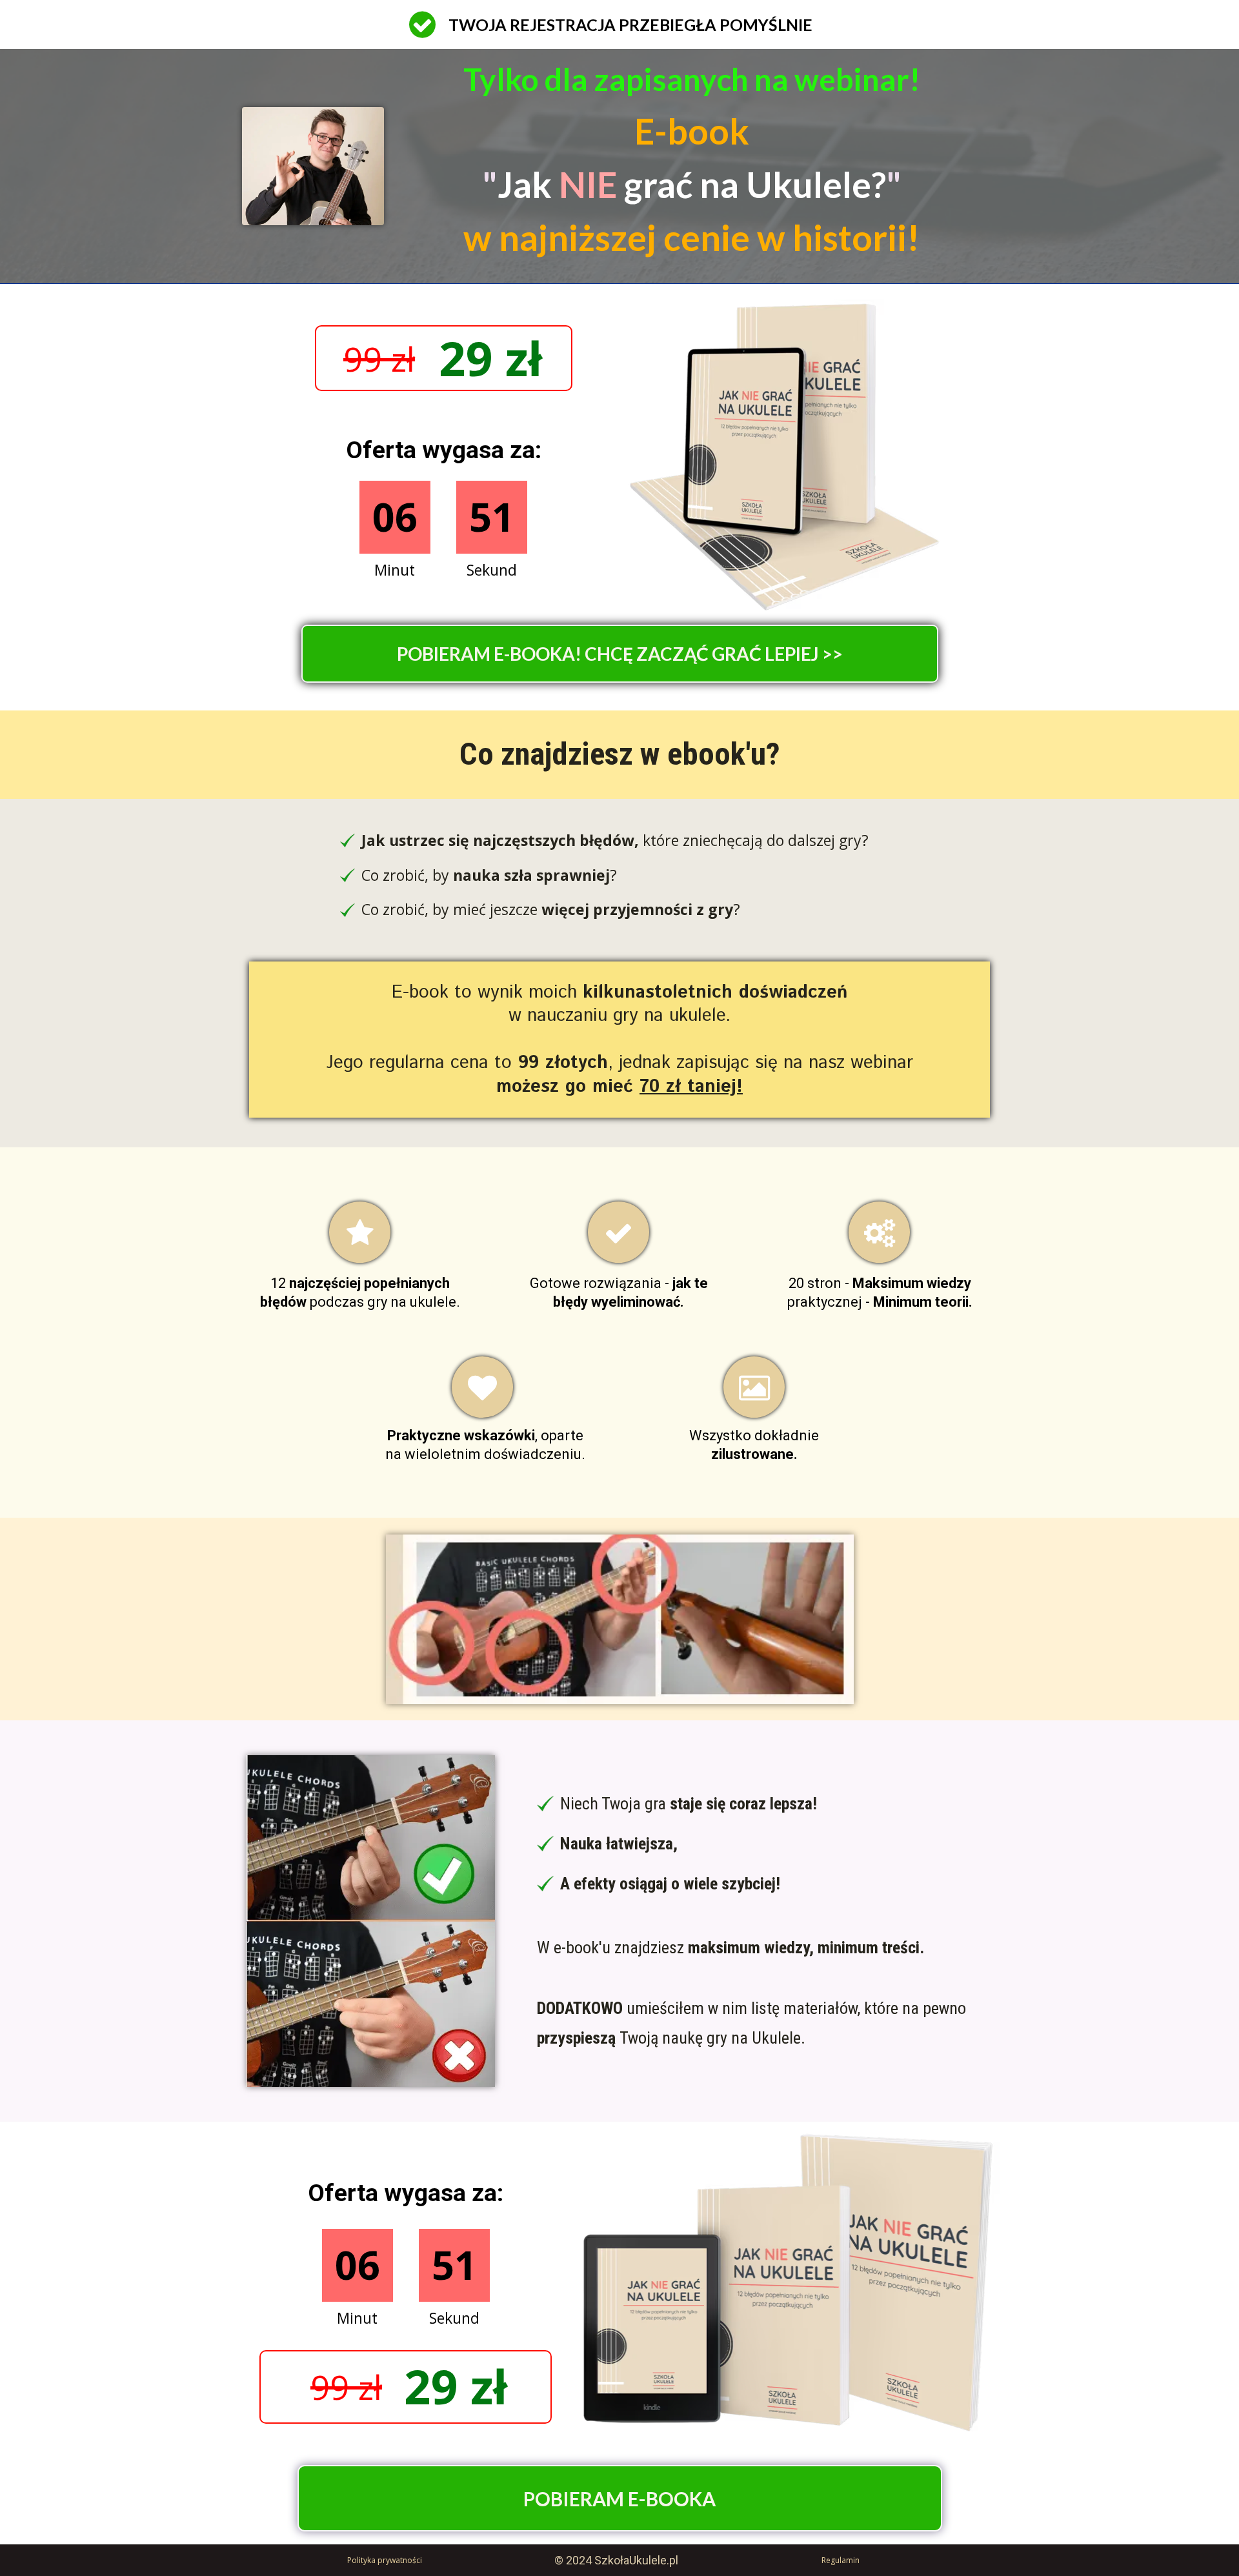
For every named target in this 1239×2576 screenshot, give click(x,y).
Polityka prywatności (385, 2560)
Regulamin (841, 2560)
